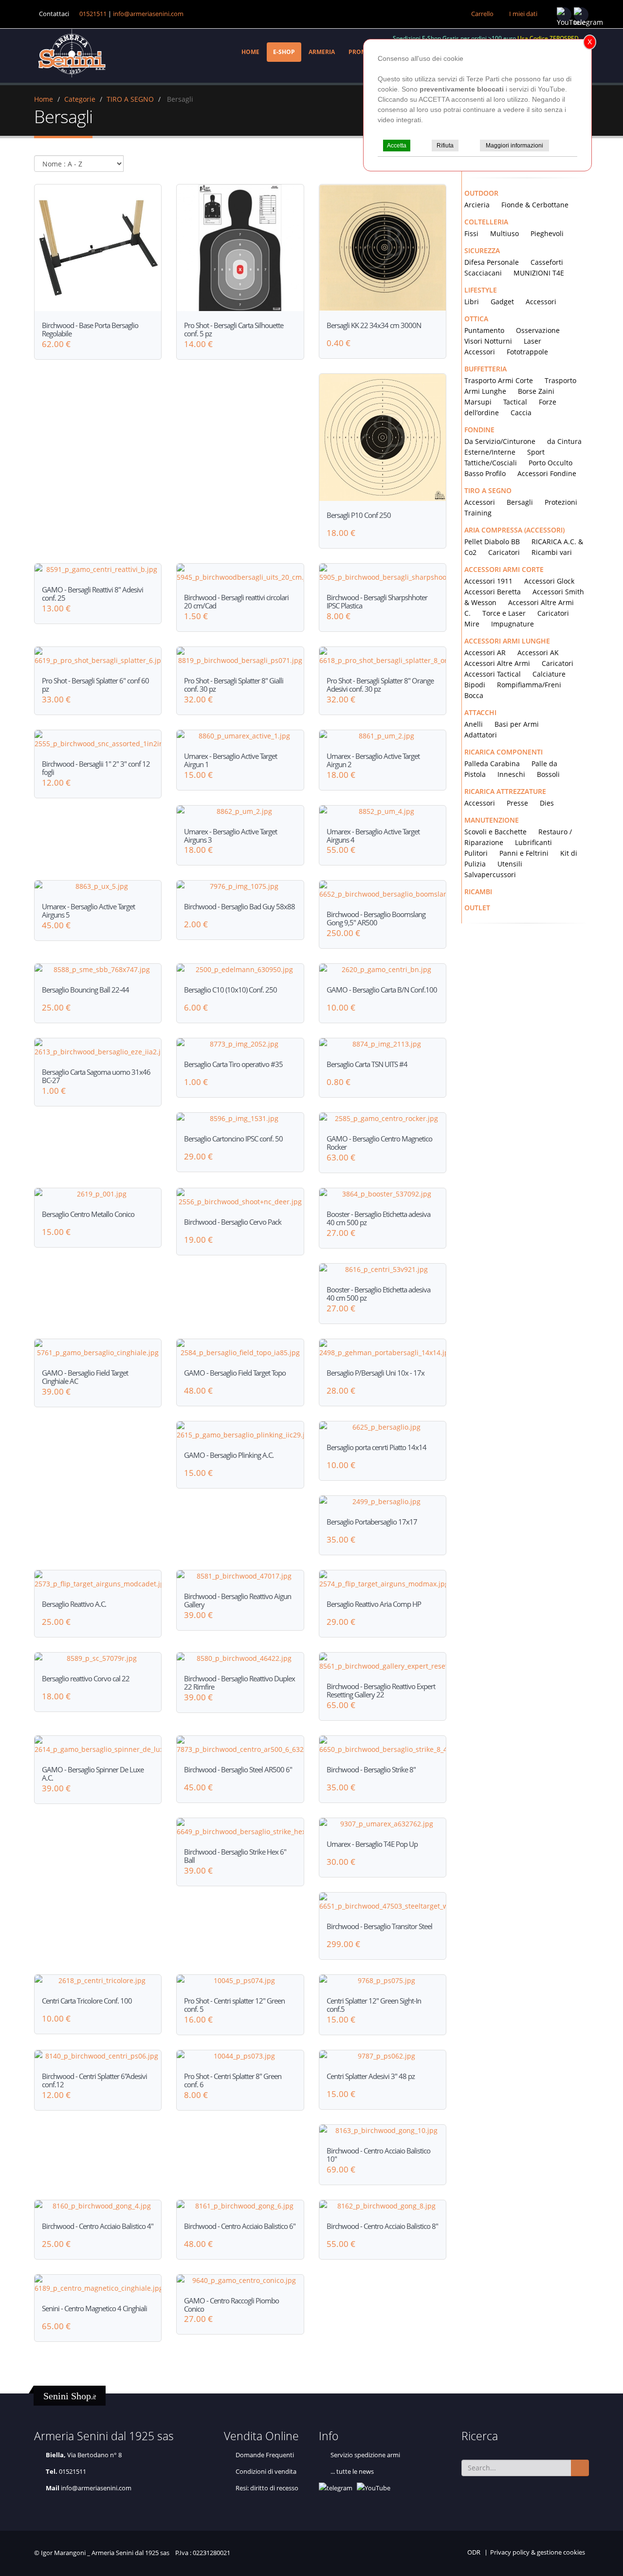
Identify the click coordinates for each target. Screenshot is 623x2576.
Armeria (322, 52)
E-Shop (284, 52)
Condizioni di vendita (266, 2472)
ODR (474, 2552)
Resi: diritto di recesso (267, 2488)
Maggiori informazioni (514, 146)
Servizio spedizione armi (365, 2455)
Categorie (80, 99)
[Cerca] (580, 2468)
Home (250, 52)
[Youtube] (564, 15)
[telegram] (581, 15)
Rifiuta (445, 146)
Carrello (482, 14)
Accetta (397, 146)
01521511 (93, 14)
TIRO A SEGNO (130, 99)
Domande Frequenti (265, 2455)
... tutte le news (352, 2472)
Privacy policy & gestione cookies (538, 2552)
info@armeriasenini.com (148, 14)
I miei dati (523, 14)
